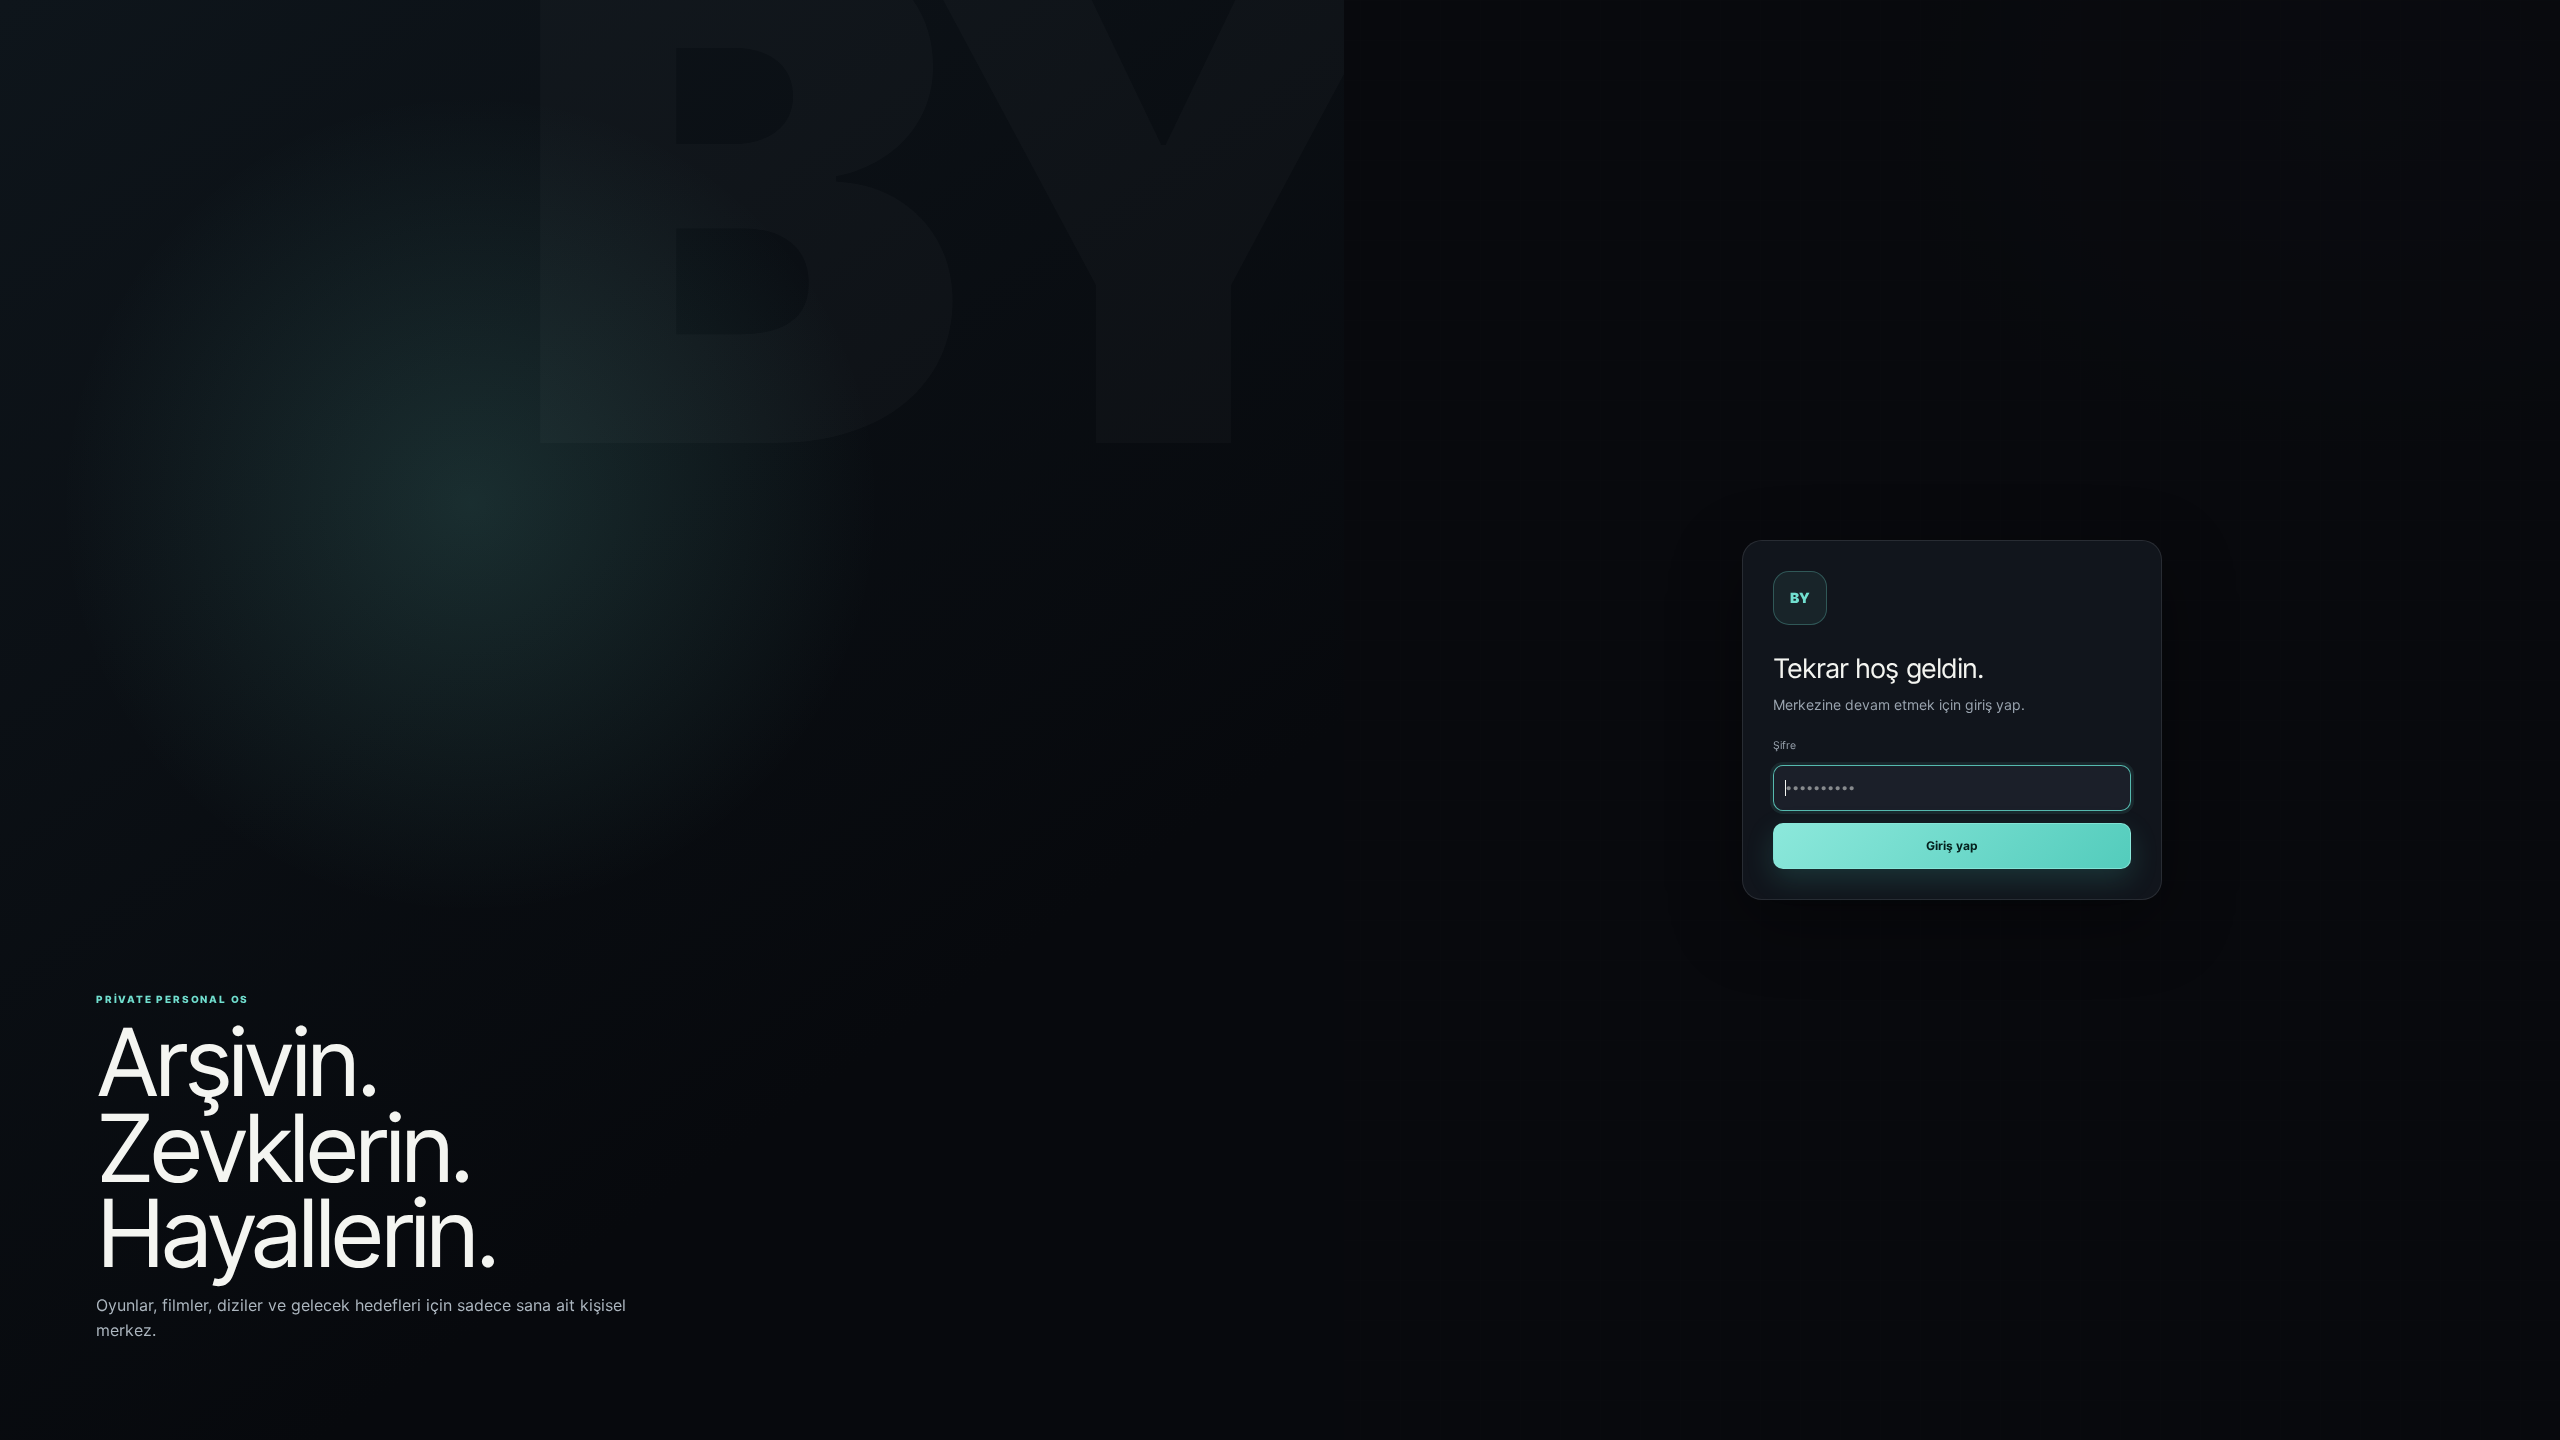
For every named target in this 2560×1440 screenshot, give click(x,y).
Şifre (1784, 745)
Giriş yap (1952, 845)
